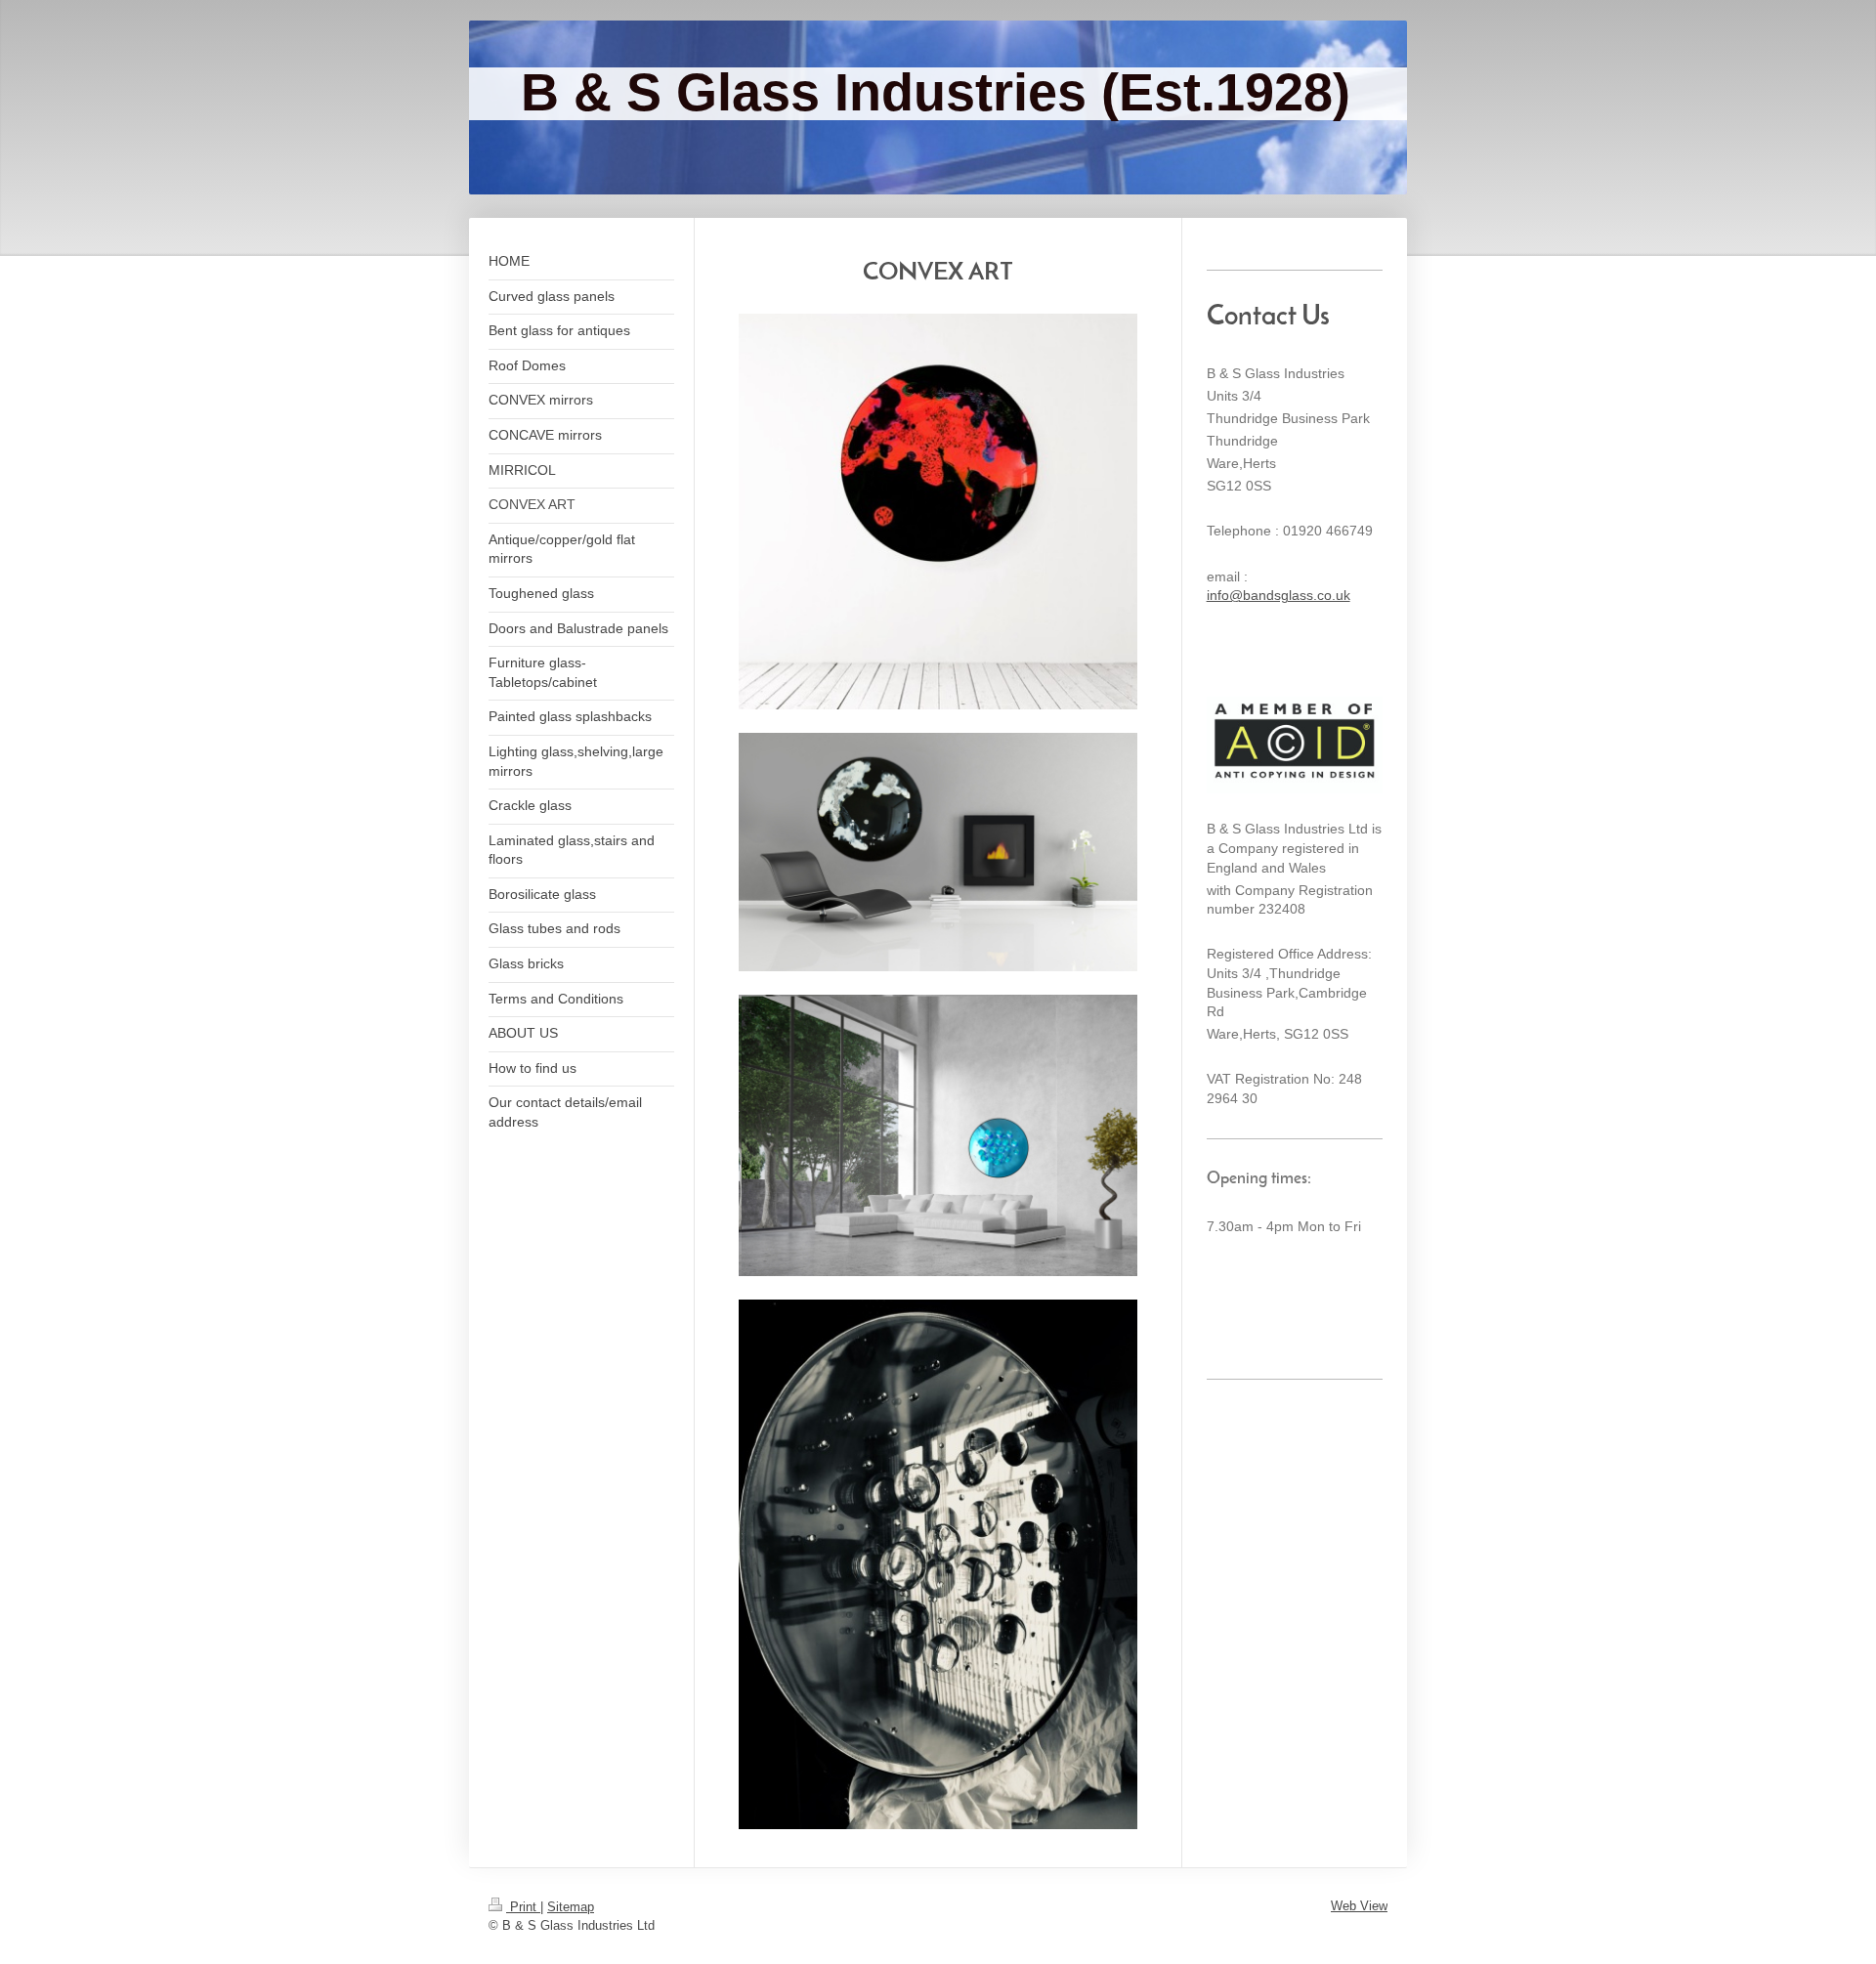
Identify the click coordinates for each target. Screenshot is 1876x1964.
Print (523, 1907)
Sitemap (571, 1907)
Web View (1359, 1906)
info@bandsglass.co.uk (1279, 595)
